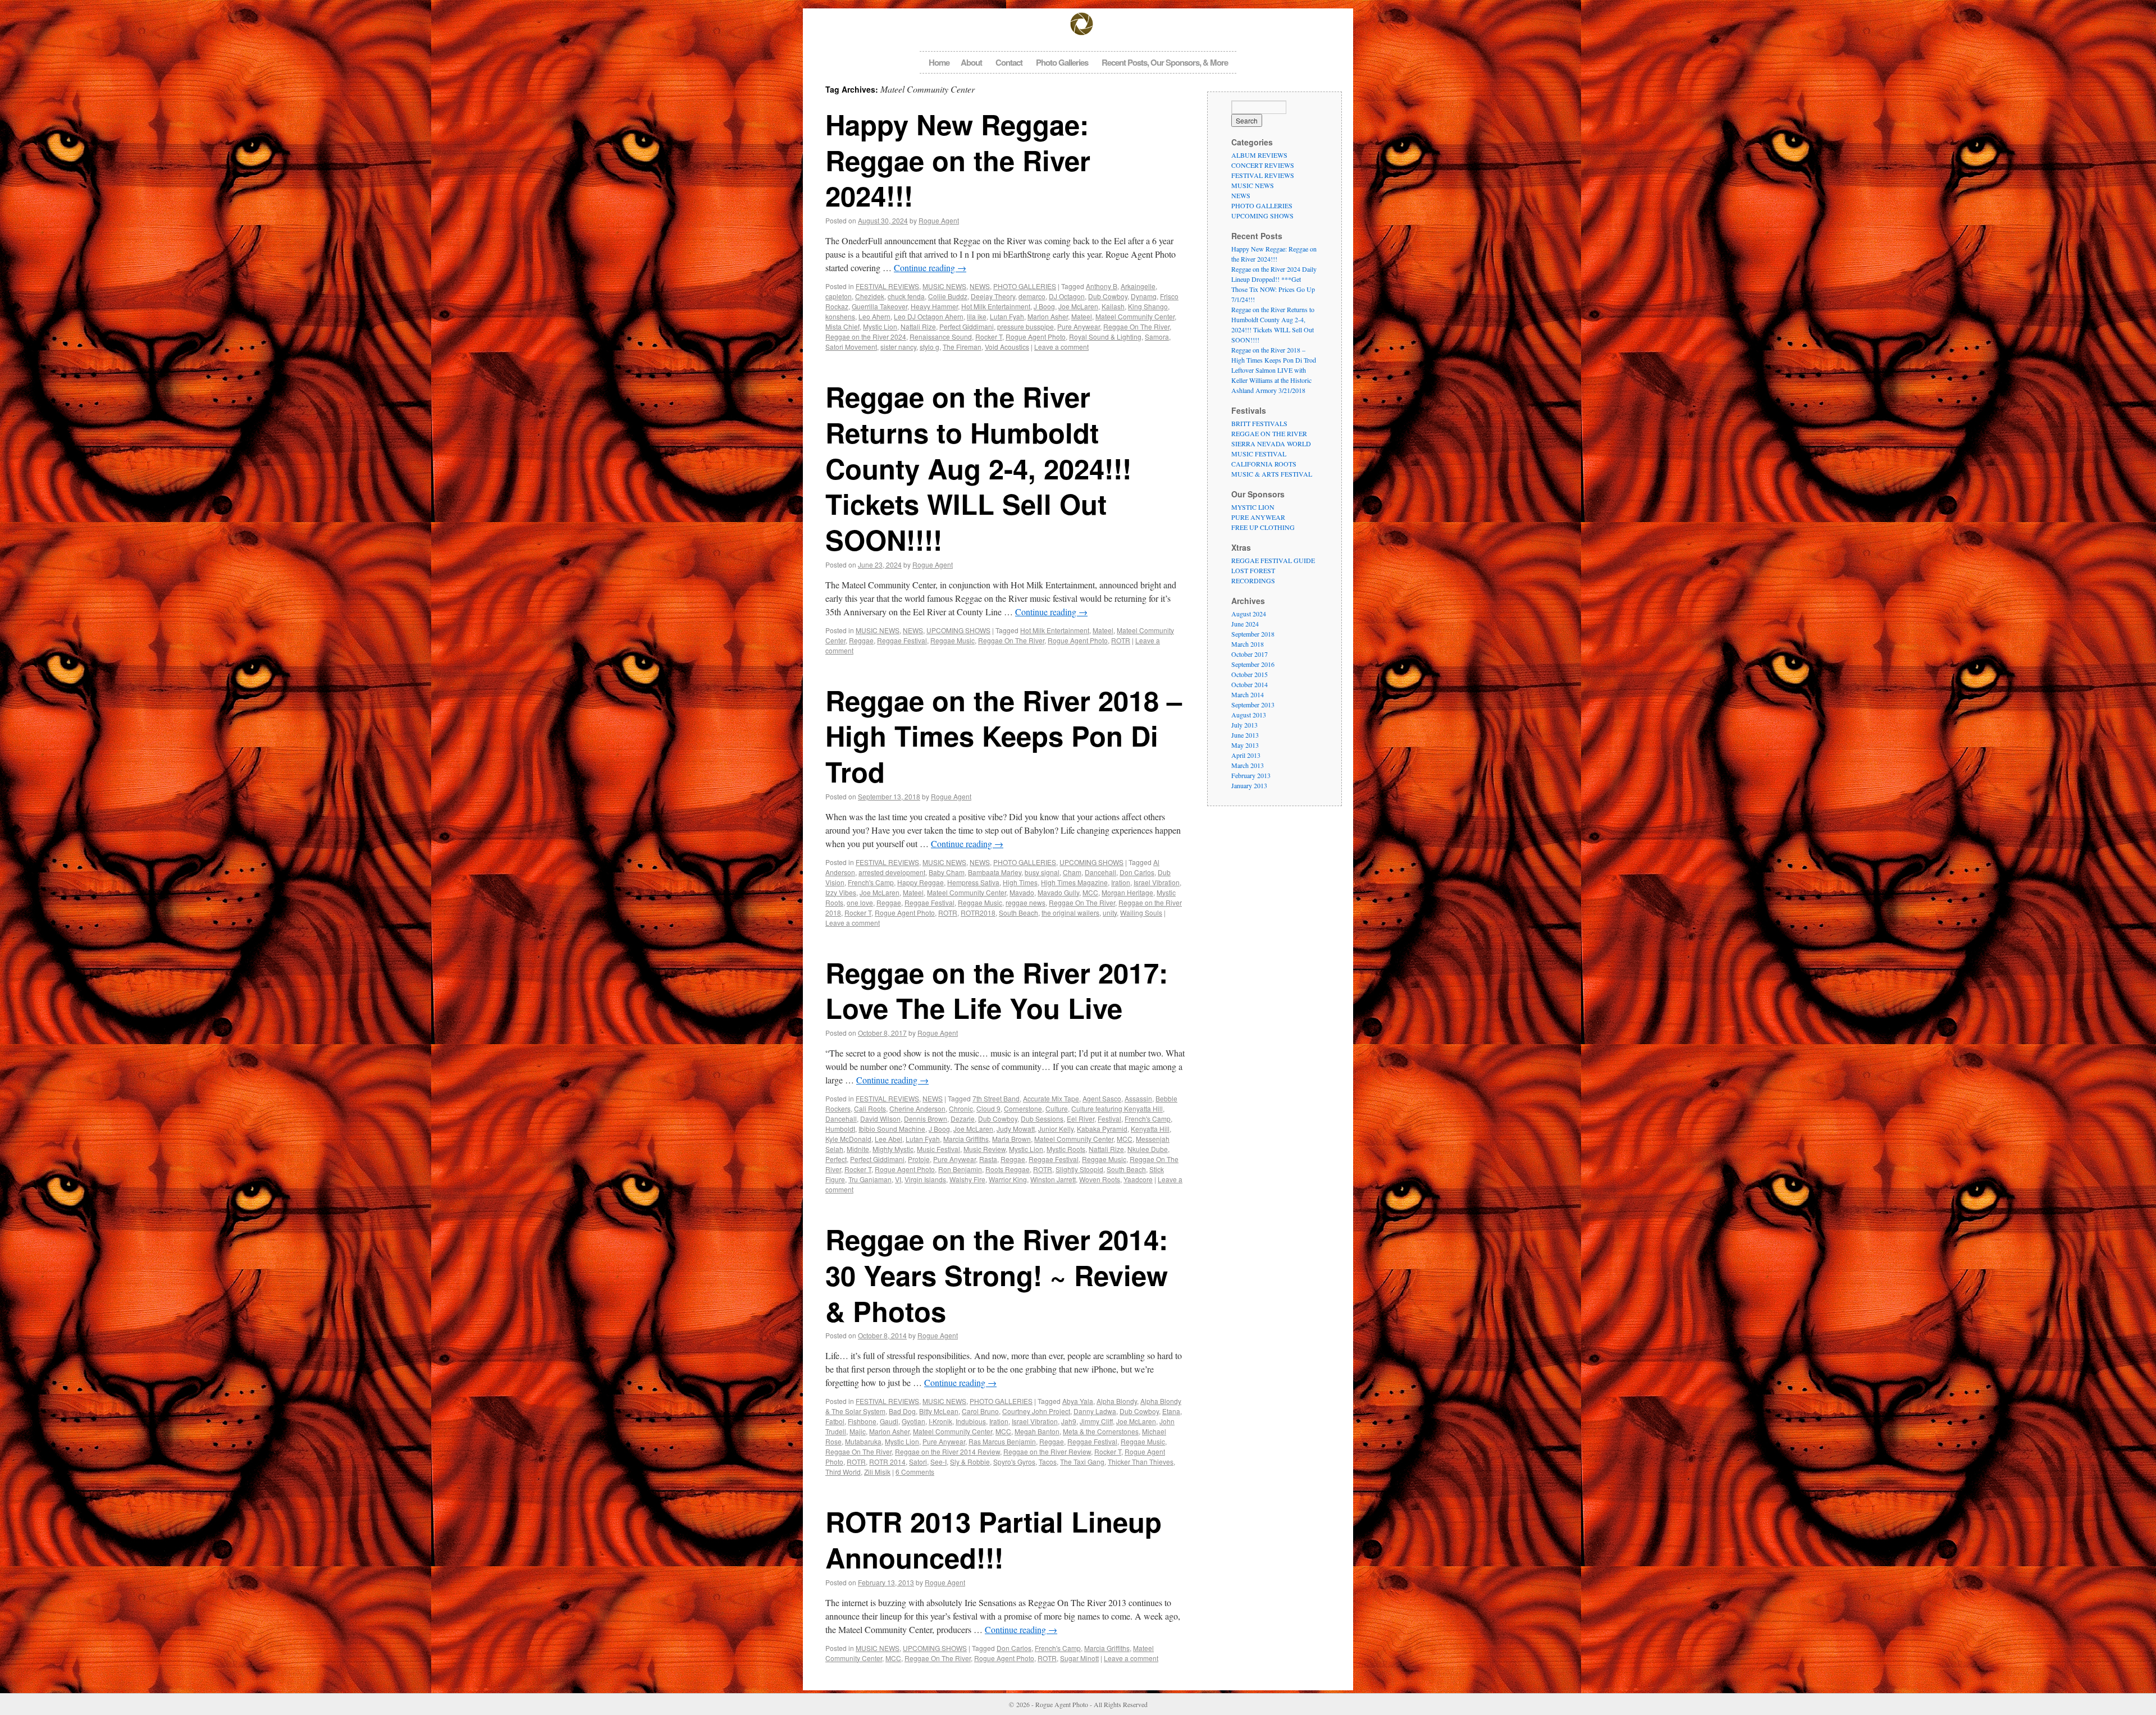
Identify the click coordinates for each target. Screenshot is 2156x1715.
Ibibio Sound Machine (892, 1129)
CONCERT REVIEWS (1263, 165)
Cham (1072, 872)
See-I (938, 1462)
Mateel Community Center (1135, 316)
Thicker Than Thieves (1141, 1462)
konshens (840, 316)
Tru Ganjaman (870, 1179)
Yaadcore (1138, 1179)
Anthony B (1102, 286)
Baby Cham (947, 872)
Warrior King (1008, 1179)
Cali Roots (870, 1108)
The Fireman (962, 347)
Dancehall (1100, 872)
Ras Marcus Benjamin (1002, 1441)
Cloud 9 (988, 1108)
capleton (839, 296)
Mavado (1022, 892)
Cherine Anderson (917, 1108)
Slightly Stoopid (1079, 1169)
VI (898, 1179)
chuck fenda (906, 296)
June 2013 (1245, 735)
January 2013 (1249, 785)
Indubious (971, 1421)
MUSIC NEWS (944, 286)
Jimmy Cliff (1096, 1421)
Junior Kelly (1056, 1129)
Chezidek (870, 296)
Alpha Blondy (1117, 1401)
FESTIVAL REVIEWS (887, 286)
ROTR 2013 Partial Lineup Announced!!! (994, 1539)
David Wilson (880, 1119)
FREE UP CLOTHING (1263, 527)
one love (860, 902)
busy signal (1042, 872)
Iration (1121, 882)
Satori (918, 1462)
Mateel (1082, 316)
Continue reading (930, 267)
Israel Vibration (1157, 882)
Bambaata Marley (995, 872)
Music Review (985, 1149)
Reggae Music (953, 640)
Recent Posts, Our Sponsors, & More (1165, 62)
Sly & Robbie (970, 1462)
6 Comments (915, 1472)
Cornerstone (1023, 1108)
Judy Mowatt (1016, 1129)
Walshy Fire (967, 1179)
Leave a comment (1061, 347)
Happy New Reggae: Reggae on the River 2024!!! (958, 160)
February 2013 (1251, 775)
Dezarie (963, 1119)
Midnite (858, 1149)
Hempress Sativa (973, 882)
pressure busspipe (1026, 326)
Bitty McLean (939, 1411)
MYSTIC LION (1253, 507)
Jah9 (1069, 1421)
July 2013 (1244, 725)
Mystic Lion (880, 326)
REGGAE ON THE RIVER (1269, 433)
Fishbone (862, 1421)
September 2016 (1253, 664)
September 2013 (1253, 705)
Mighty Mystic (893, 1149)
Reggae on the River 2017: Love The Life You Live (997, 990)
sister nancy (898, 347)
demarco (1032, 296)
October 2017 (1250, 654)
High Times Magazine (1074, 882)
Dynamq (1144, 296)
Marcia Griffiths (966, 1139)
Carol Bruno (980, 1411)
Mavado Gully (1058, 892)
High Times (1020, 882)
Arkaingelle (1138, 286)
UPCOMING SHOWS (958, 630)
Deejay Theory (993, 296)
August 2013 (1249, 715)
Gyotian (913, 1421)
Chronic (961, 1108)
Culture (1057, 1108)
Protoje (919, 1159)
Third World (843, 1472)
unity (1110, 913)
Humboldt (840, 1129)
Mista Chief (842, 326)
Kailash (1113, 306)
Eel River (1081, 1119)
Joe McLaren (1078, 306)
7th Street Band (996, 1098)
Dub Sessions (1042, 1119)
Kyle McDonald (848, 1139)
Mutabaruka (863, 1441)
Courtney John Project (1036, 1411)
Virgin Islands (925, 1179)
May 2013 (1245, 745)
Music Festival (938, 1149)
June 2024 (1245, 624)
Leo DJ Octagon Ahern (929, 316)
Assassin (1138, 1098)
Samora (1157, 337)
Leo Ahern (874, 316)
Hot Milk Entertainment (996, 306)
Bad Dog (902, 1411)
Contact (1009, 62)
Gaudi (889, 1421)
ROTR (1121, 640)
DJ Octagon (1067, 296)
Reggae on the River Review (1047, 1451)
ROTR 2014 (887, 1462)
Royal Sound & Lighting (1105, 337)
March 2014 (1248, 694)
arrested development (892, 872)
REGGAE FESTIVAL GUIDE (1273, 560)
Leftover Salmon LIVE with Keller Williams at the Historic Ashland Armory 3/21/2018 (1271, 380)
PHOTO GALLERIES (1025, 286)
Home (939, 62)
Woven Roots (1100, 1179)
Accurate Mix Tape (1051, 1098)
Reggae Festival (902, 640)
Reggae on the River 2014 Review (947, 1451)
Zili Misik (877, 1472)
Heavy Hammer (934, 306)
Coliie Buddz (948, 296)
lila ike (977, 316)
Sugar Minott (1079, 1658)
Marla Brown (1011, 1139)
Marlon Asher (1048, 316)
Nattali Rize (918, 326)
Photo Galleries (1062, 62)
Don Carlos (1137, 872)
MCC (1090, 892)
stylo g (929, 347)
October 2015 (1250, 674)
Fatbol (835, 1421)
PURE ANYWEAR (1258, 517)
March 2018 (1248, 644)
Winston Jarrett (1053, 1179)
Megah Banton (1037, 1431)
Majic (858, 1431)
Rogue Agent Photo (1036, 337)
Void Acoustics (1007, 347)
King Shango (1148, 306)
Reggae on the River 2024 (866, 337)
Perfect (836, 1159)
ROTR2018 (978, 913)
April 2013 (1246, 755)
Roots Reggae (1008, 1169)
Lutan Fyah (1007, 316)
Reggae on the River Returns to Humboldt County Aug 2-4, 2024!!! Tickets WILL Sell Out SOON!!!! (978, 468)
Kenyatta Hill (1150, 1129)
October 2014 (1250, 684)
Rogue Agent (939, 220)
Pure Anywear (1079, 326)
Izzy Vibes (841, 892)
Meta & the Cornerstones (1101, 1431)
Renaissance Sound (941, 337)
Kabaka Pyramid (1102, 1129)
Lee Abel (889, 1139)
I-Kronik (940, 1421)
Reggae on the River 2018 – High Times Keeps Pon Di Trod (1004, 736)
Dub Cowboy (1108, 296)
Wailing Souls (1141, 913)
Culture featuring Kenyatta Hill (1117, 1108)
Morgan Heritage (1127, 892)
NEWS (980, 286)
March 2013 (1248, 765)
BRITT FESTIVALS (1259, 423)
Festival (1109, 1119)
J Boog (1044, 306)
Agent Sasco (1102, 1098)
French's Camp (871, 882)
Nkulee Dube (1148, 1149)
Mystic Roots (1066, 1149)
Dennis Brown (926, 1119)
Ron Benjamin (960, 1169)
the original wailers (1070, 913)
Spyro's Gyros (1014, 1462)
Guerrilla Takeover (880, 306)
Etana (1171, 1411)
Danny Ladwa (1095, 1411)
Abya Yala (1078, 1401)
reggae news (1026, 902)
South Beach (1018, 913)
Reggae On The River (1136, 326)
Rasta (988, 1159)
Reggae (861, 640)
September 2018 (1253, 634)
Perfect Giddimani (967, 326)
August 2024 (1249, 614)
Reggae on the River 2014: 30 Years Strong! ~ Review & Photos (997, 1275)
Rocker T (989, 337)
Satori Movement (851, 347)
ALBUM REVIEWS (1259, 155)
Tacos (1048, 1462)
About (971, 62)
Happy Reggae (921, 882)
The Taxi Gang (1082, 1462)
